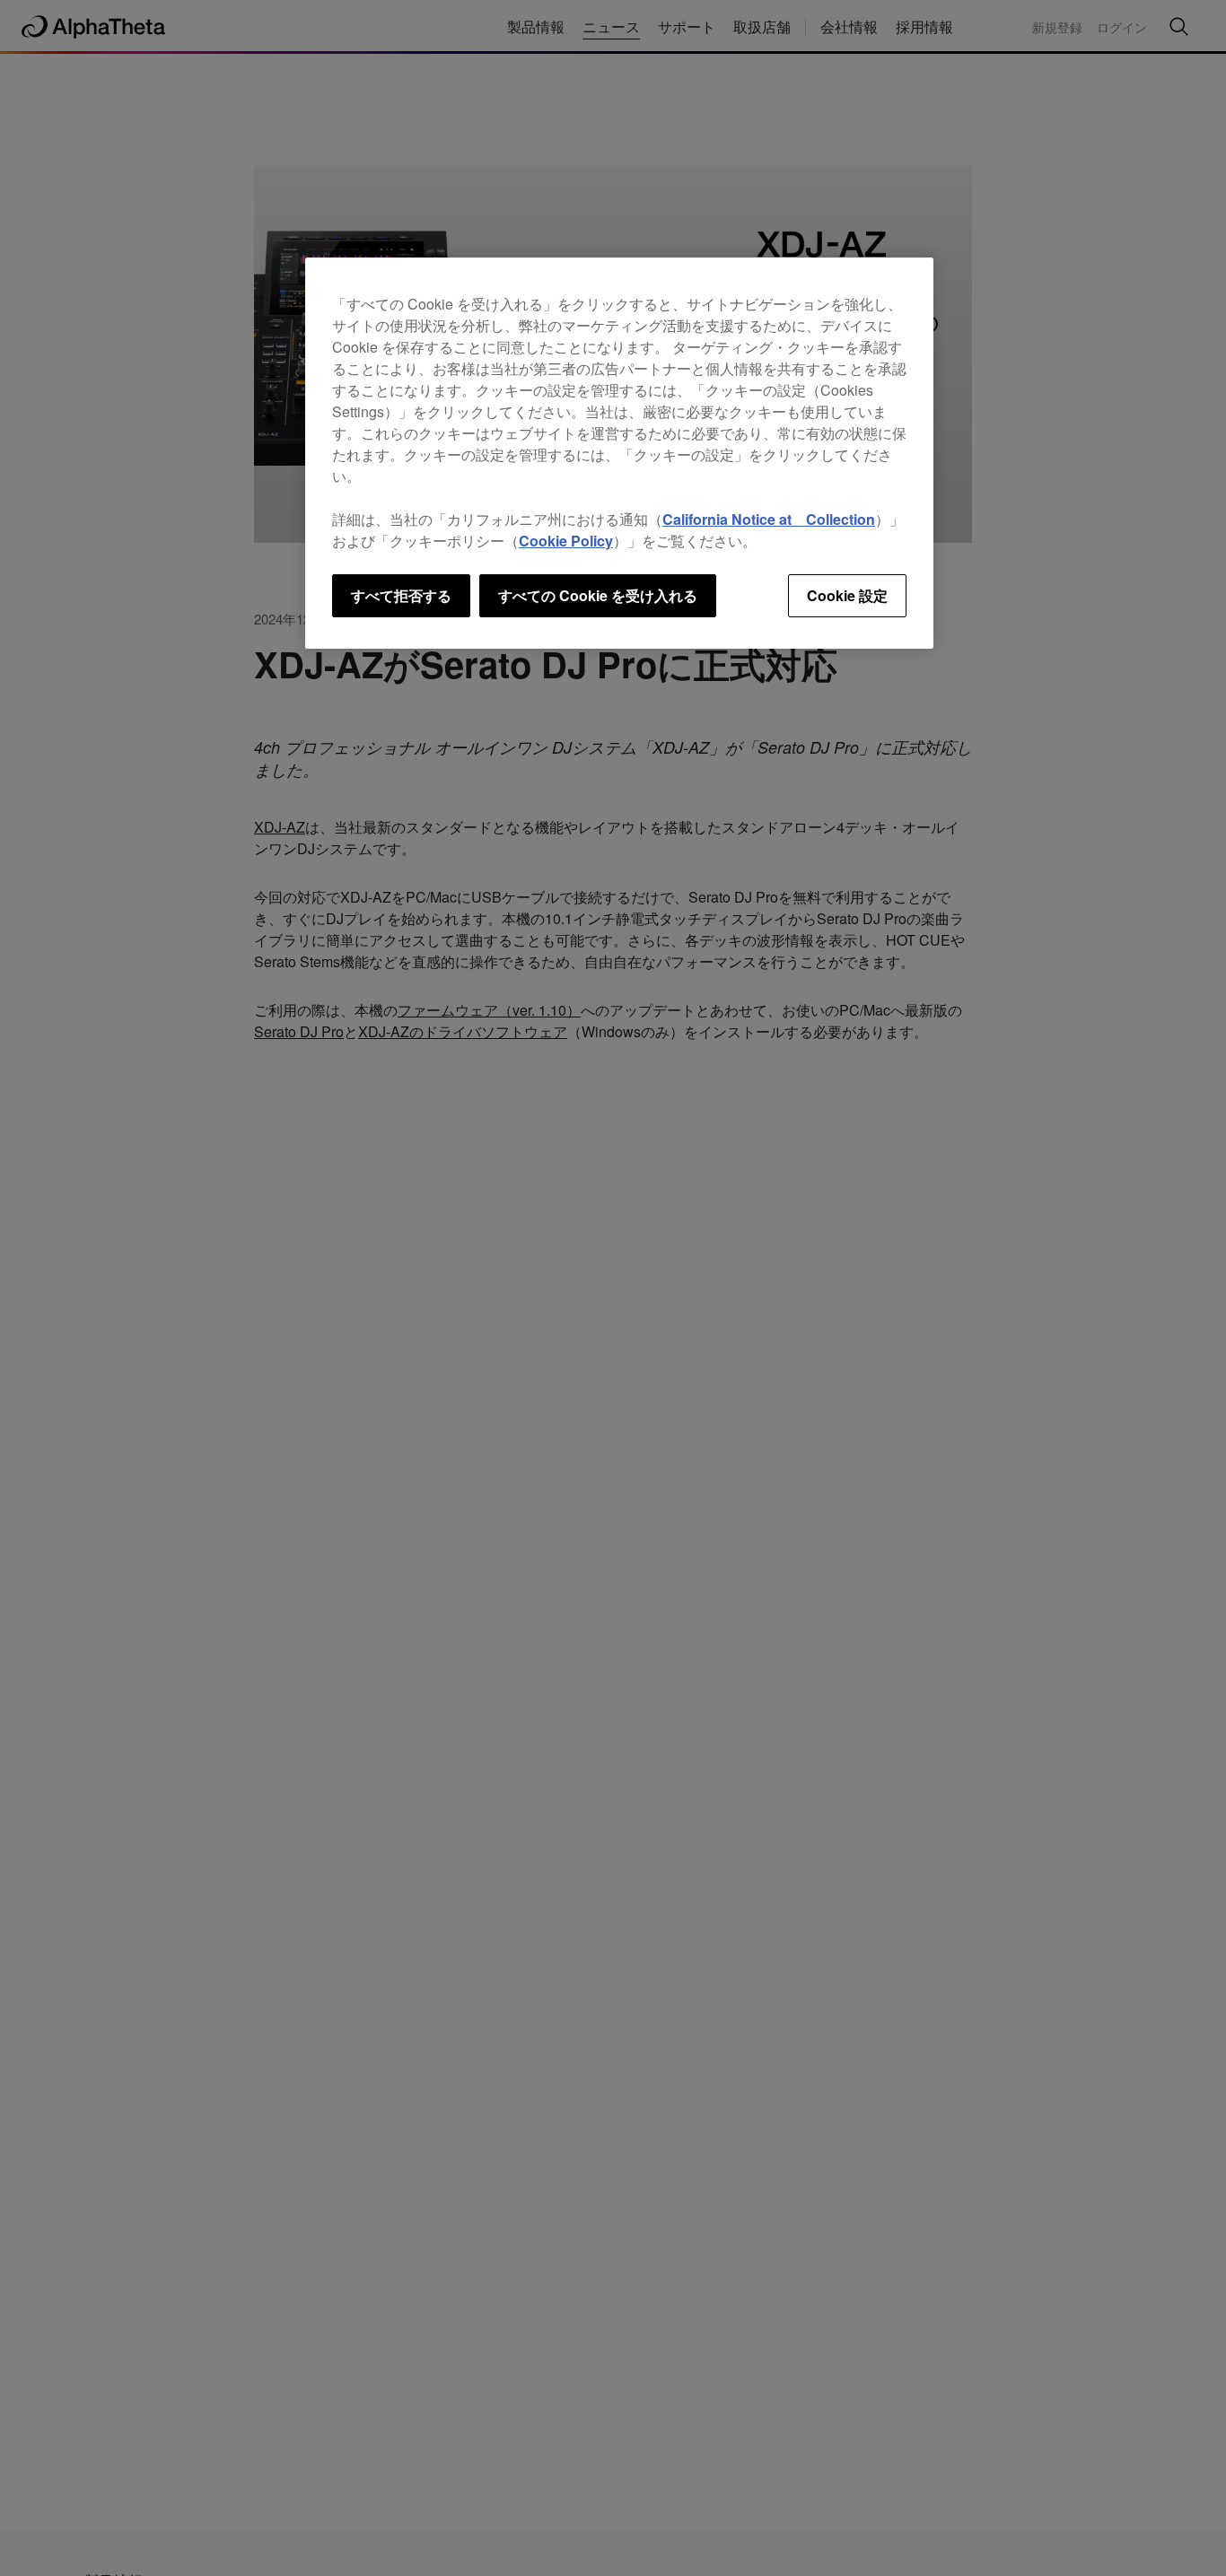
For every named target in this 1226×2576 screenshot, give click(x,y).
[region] (619, 453)
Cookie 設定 (847, 595)
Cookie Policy (566, 541)
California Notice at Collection (769, 519)
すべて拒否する (401, 595)
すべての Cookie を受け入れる (598, 595)
